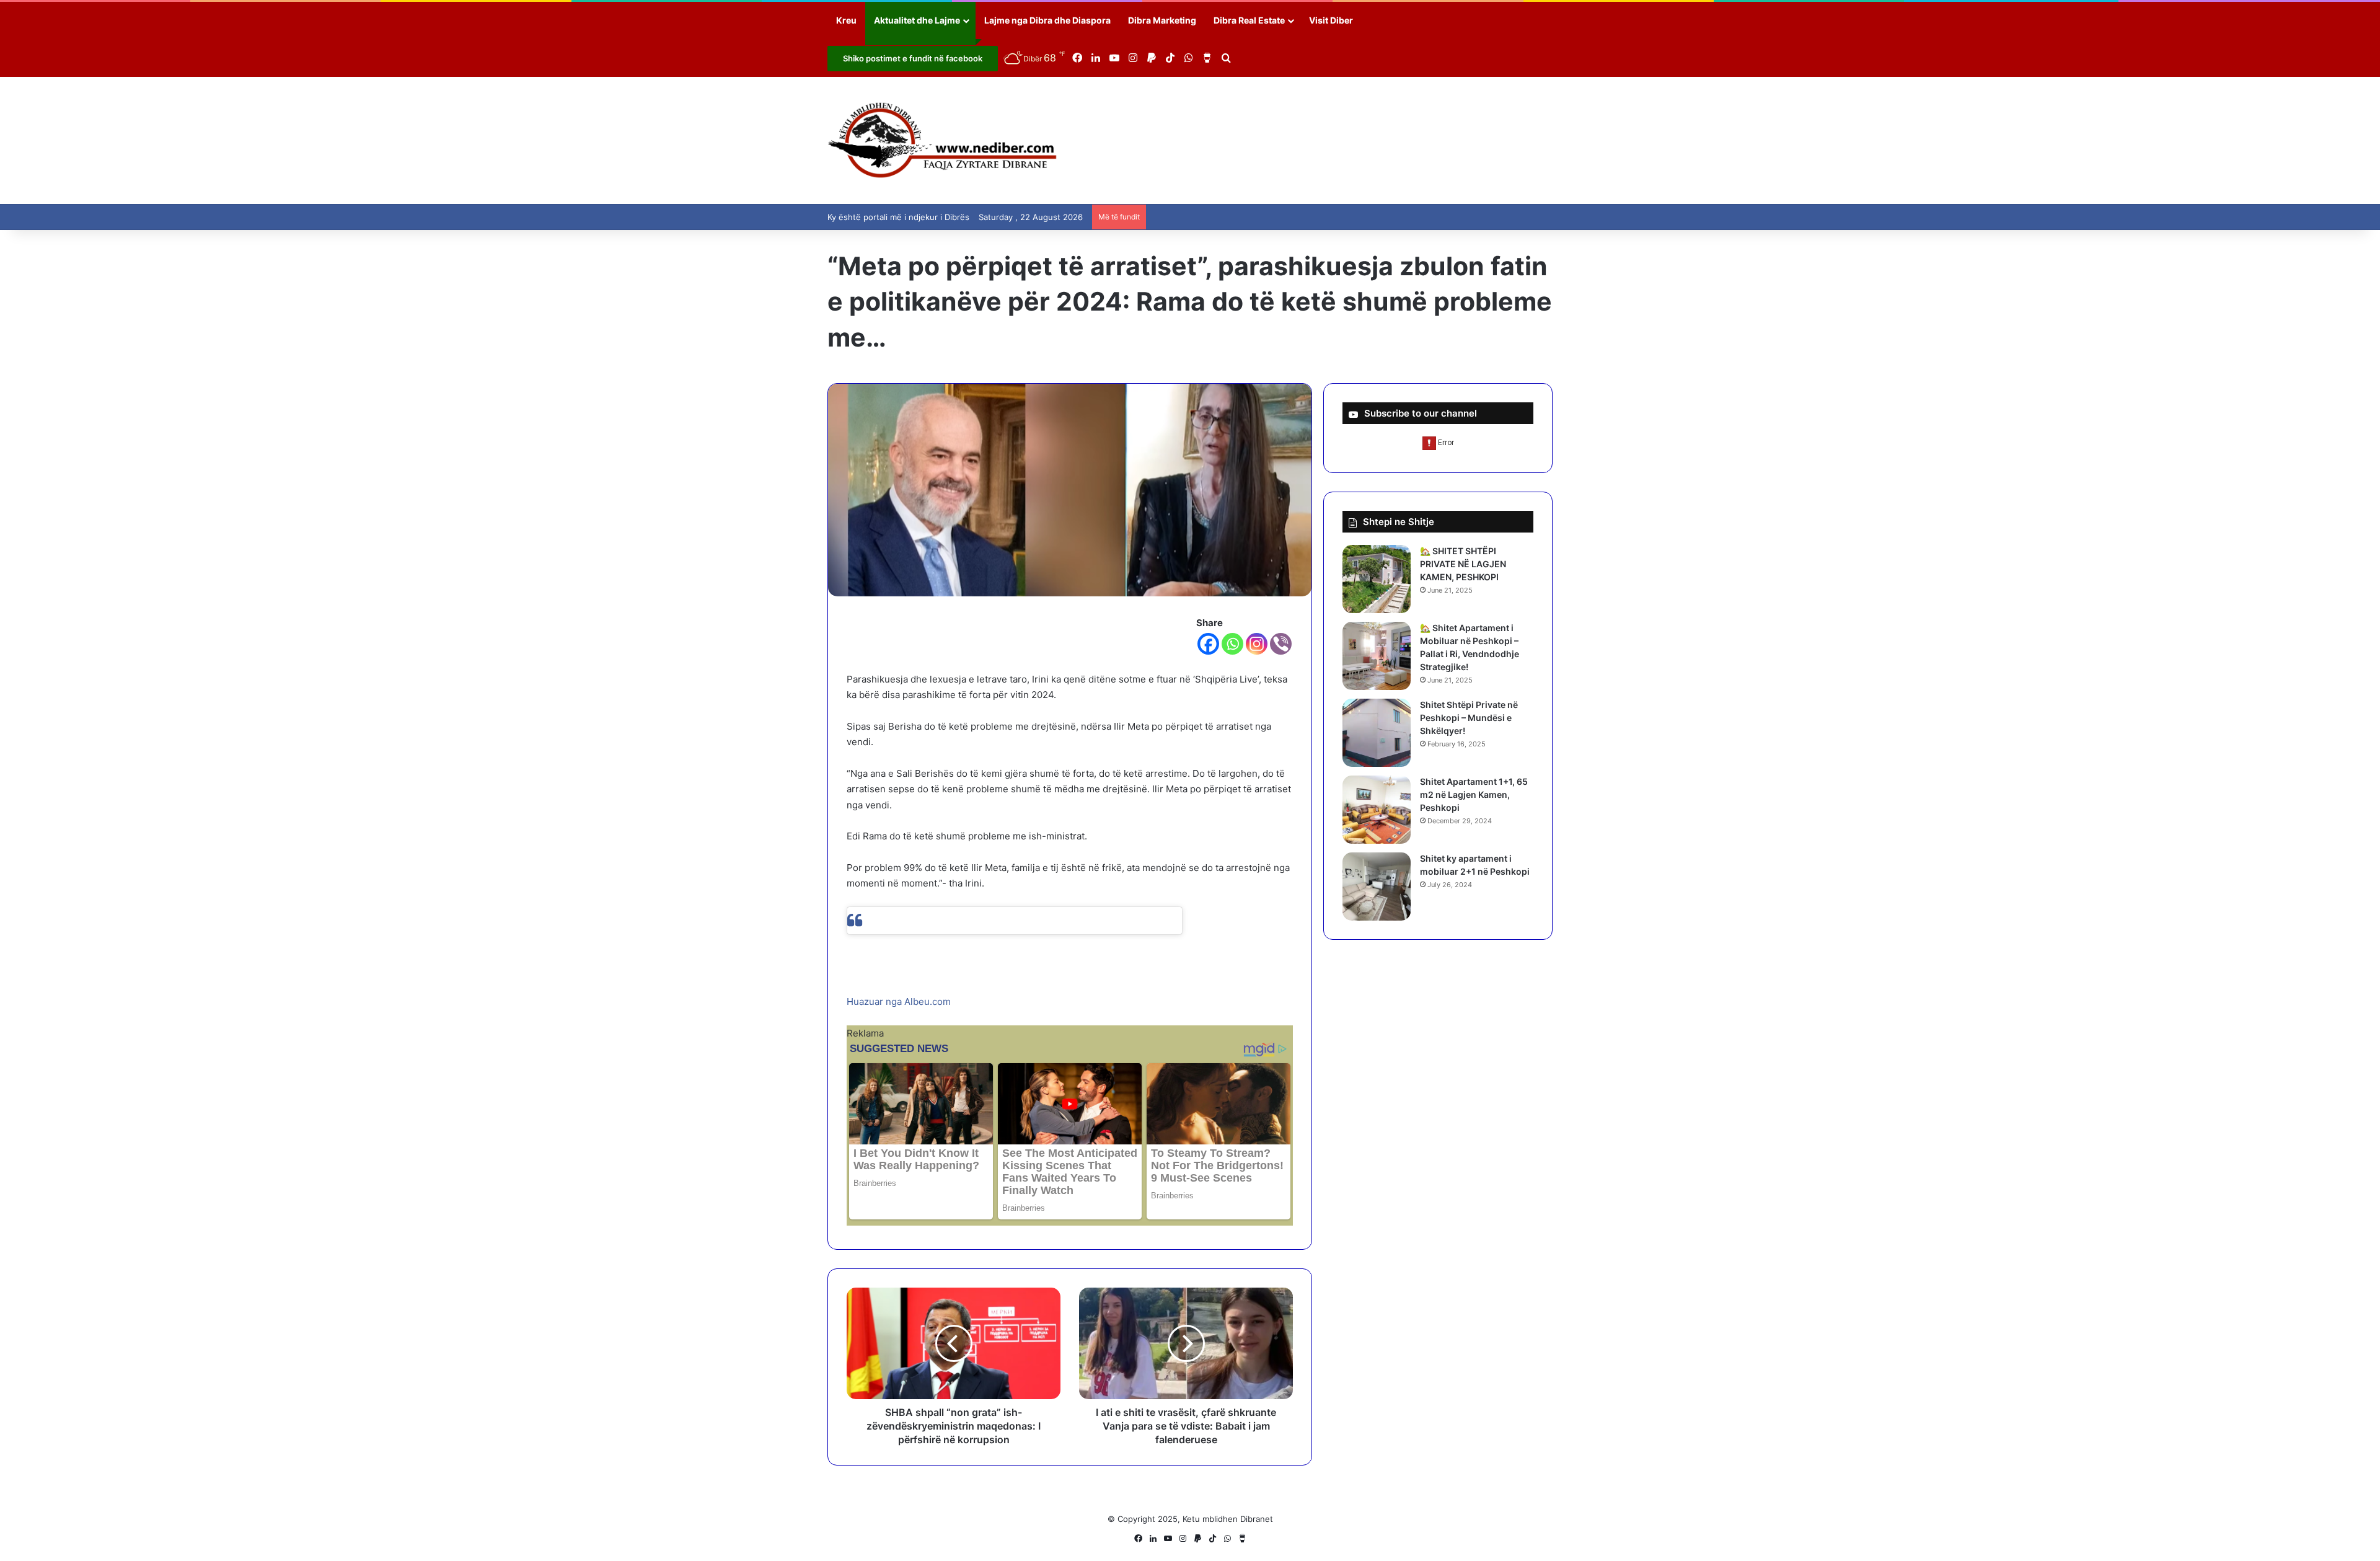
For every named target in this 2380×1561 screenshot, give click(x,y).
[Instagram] (1257, 644)
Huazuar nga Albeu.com (899, 1002)
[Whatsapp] (1232, 644)
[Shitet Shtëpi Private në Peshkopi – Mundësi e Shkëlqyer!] (1377, 733)
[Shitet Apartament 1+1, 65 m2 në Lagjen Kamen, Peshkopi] (1377, 810)
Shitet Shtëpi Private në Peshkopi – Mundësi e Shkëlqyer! (1469, 718)
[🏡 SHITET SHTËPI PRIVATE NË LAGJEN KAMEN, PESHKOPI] (1377, 579)
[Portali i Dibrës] (942, 140)
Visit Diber (1331, 20)
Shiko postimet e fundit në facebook (913, 58)
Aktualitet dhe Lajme (917, 20)
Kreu (846, 20)
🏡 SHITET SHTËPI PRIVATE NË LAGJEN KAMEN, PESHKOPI (1463, 564)
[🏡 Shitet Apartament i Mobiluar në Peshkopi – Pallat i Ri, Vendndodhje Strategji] (1377, 656)
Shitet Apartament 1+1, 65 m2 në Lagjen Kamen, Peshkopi (1474, 794)
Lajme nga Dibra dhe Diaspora (1047, 20)
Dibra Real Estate (1249, 20)
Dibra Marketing (1162, 20)
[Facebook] (1208, 644)
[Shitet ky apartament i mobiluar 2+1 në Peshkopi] (1377, 887)
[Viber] (1281, 644)
